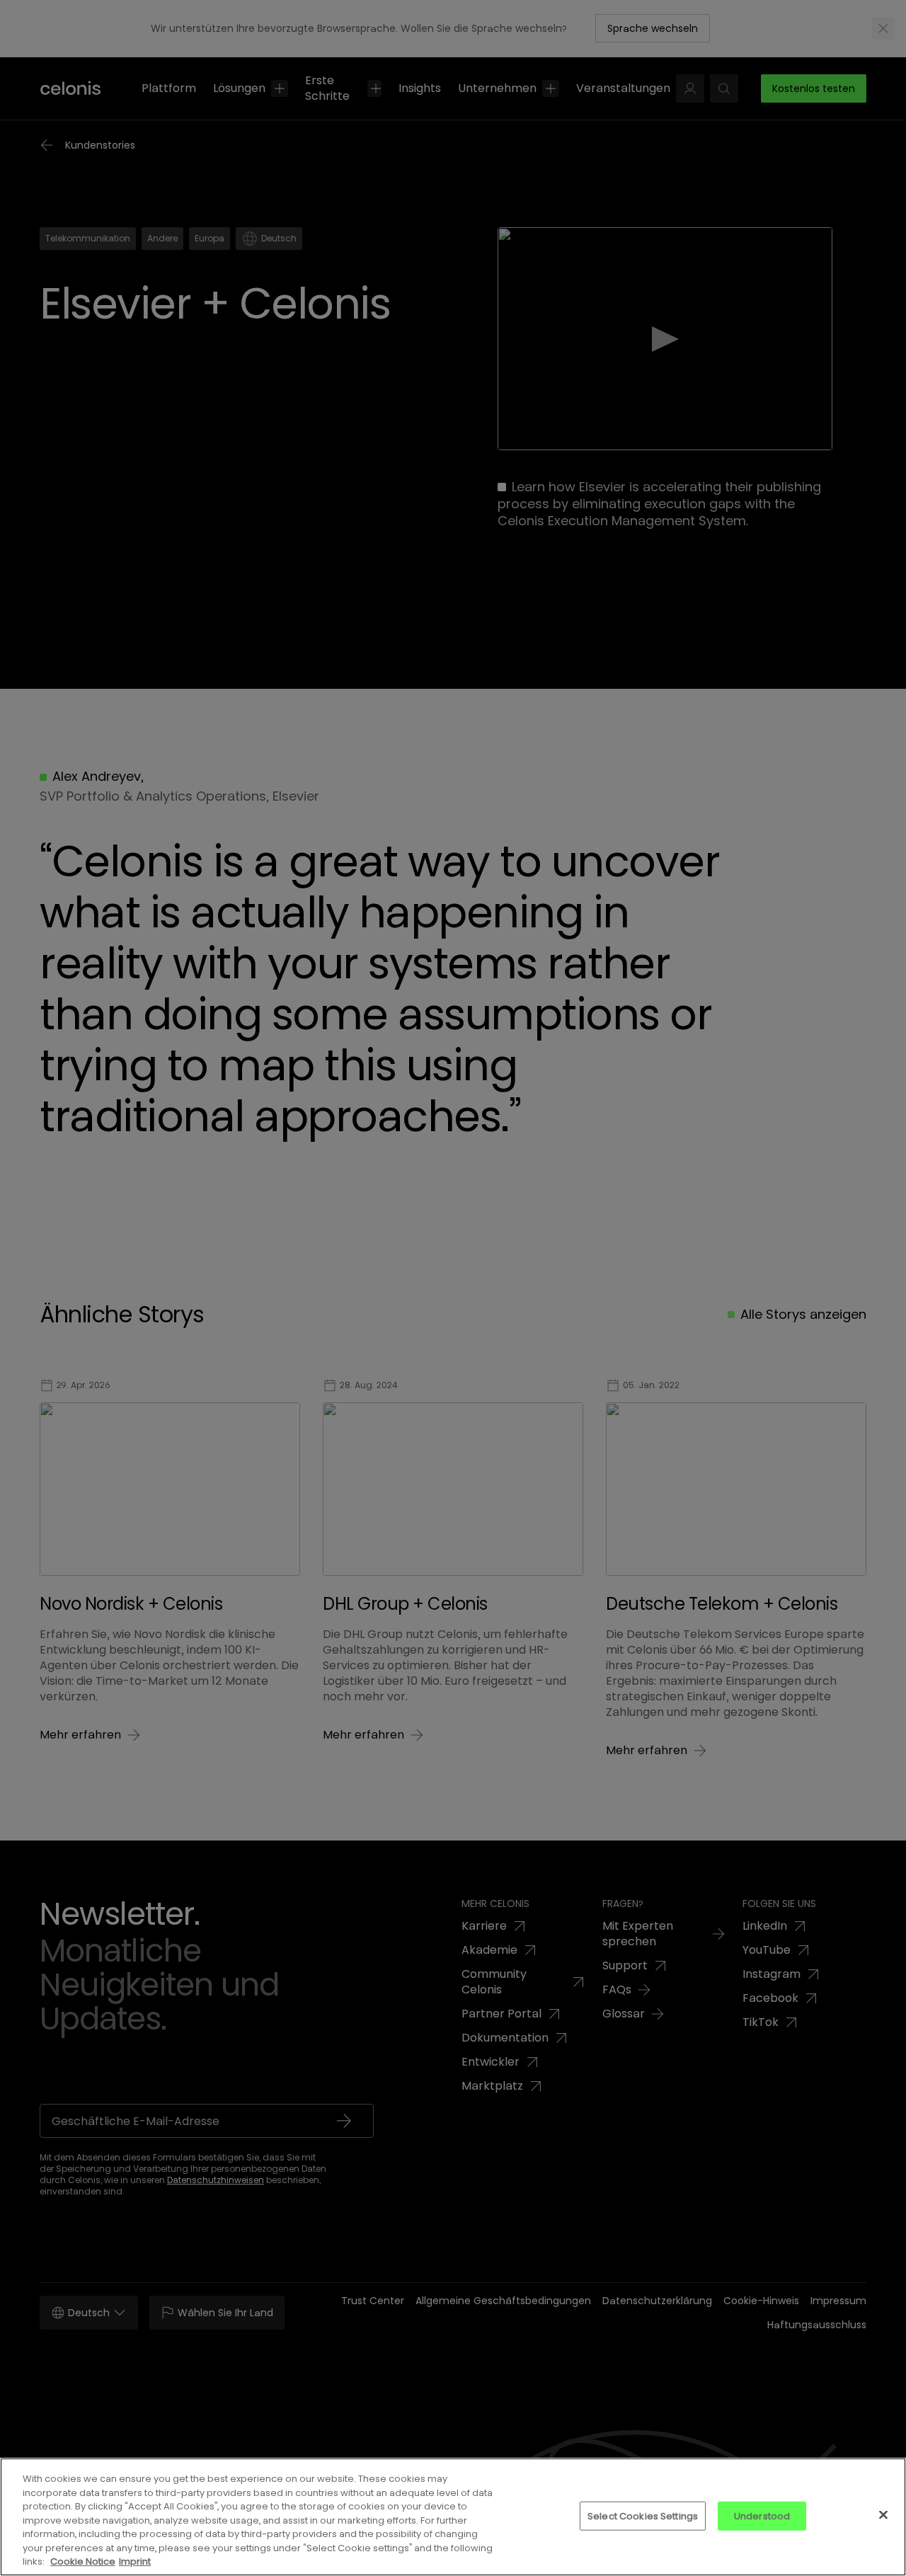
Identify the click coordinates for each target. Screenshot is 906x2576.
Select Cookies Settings (643, 2515)
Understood (762, 2515)
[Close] (883, 2514)
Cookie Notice (83, 2561)
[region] (453, 2517)
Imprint (135, 2561)
